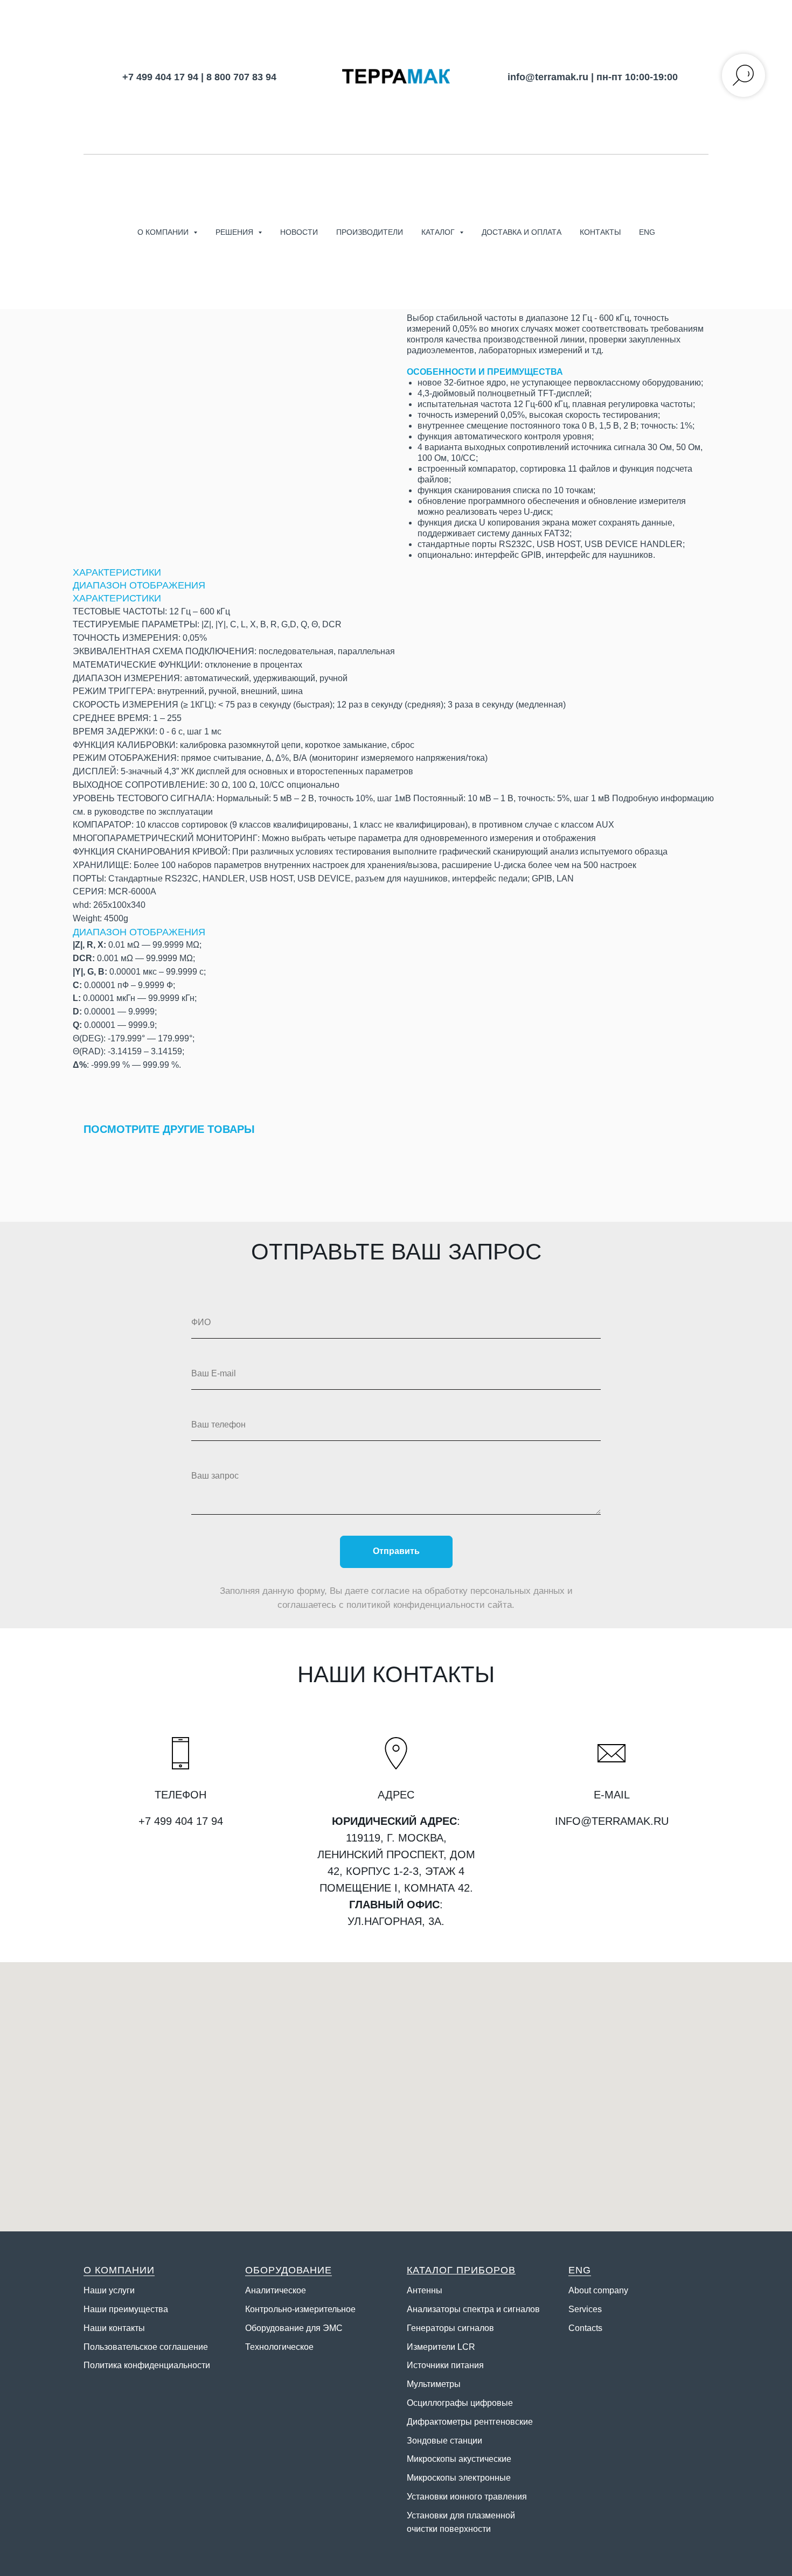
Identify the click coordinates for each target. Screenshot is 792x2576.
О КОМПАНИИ (119, 2270)
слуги (124, 2290)
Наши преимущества (126, 2309)
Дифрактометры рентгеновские (470, 2422)
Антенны (425, 2290)
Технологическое (279, 2347)
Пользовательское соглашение (146, 2347)
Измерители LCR (441, 2347)
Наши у (98, 2290)
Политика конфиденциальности (147, 2365)
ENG (647, 232)
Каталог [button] (439, 232)
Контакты (600, 232)
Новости (299, 232)
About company (598, 2290)
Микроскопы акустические (459, 2459)
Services (585, 2309)
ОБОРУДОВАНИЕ (289, 2270)
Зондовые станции (444, 2441)
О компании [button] (164, 232)
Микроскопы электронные (459, 2478)
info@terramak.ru (548, 77)
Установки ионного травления (467, 2497)
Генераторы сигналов (450, 2328)
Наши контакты (114, 2328)
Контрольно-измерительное (300, 2309)
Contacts (585, 2328)
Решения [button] (235, 232)
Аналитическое (276, 2290)
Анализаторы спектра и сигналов (473, 2309)
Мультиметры (434, 2384)
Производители (370, 232)
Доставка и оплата (522, 232)
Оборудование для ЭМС (294, 2328)
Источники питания (445, 2365)
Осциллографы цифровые (460, 2403)
